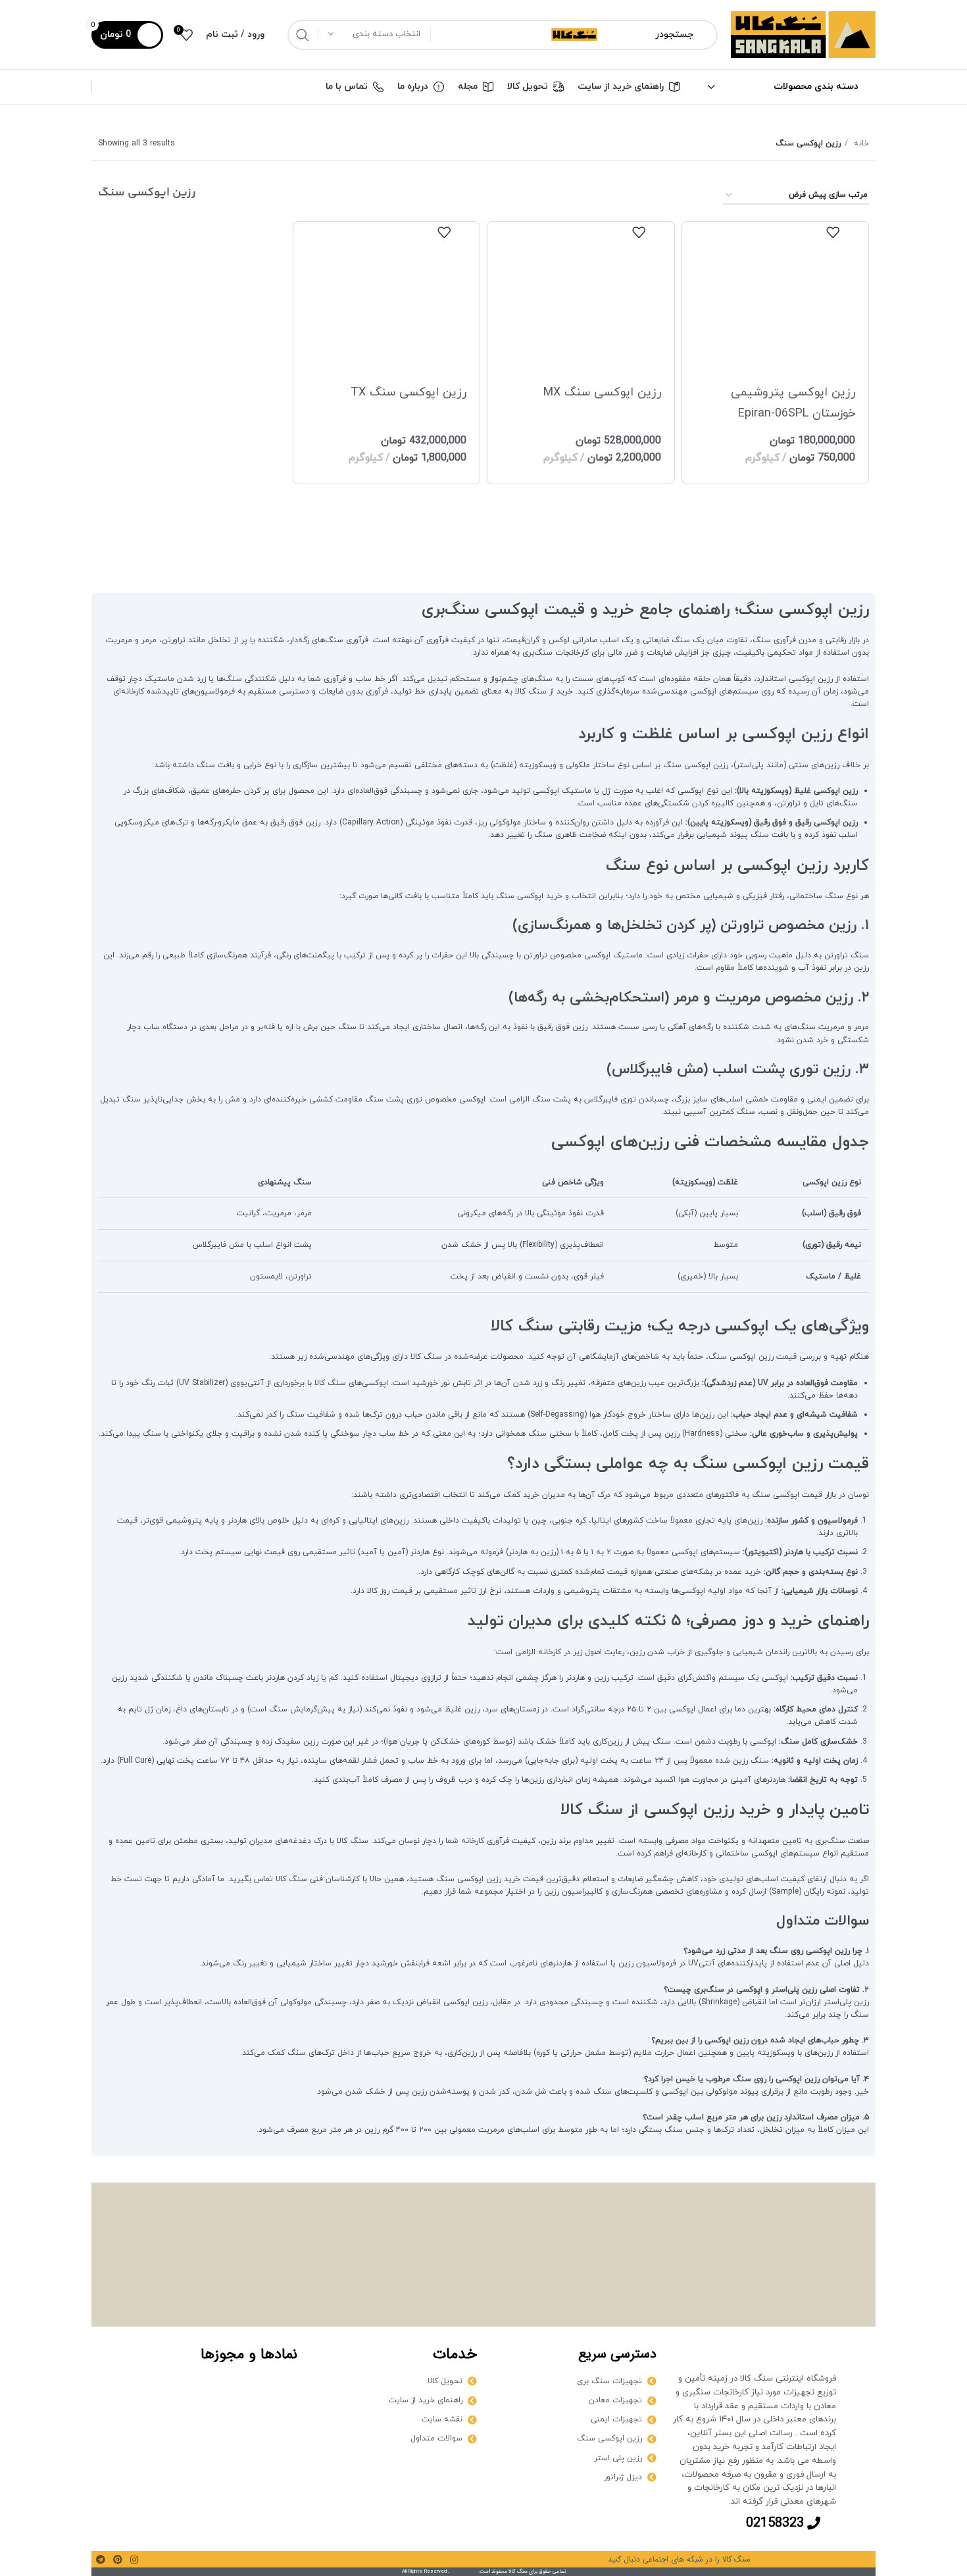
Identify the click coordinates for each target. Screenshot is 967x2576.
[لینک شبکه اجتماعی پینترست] (118, 2560)
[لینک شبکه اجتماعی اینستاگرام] (134, 2560)
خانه (860, 143)
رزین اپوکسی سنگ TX (409, 392)
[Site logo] (803, 34)
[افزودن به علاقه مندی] (833, 232)
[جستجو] (303, 35)
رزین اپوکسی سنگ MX (602, 392)
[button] (775, 228)
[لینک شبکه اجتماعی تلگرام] (101, 2560)
